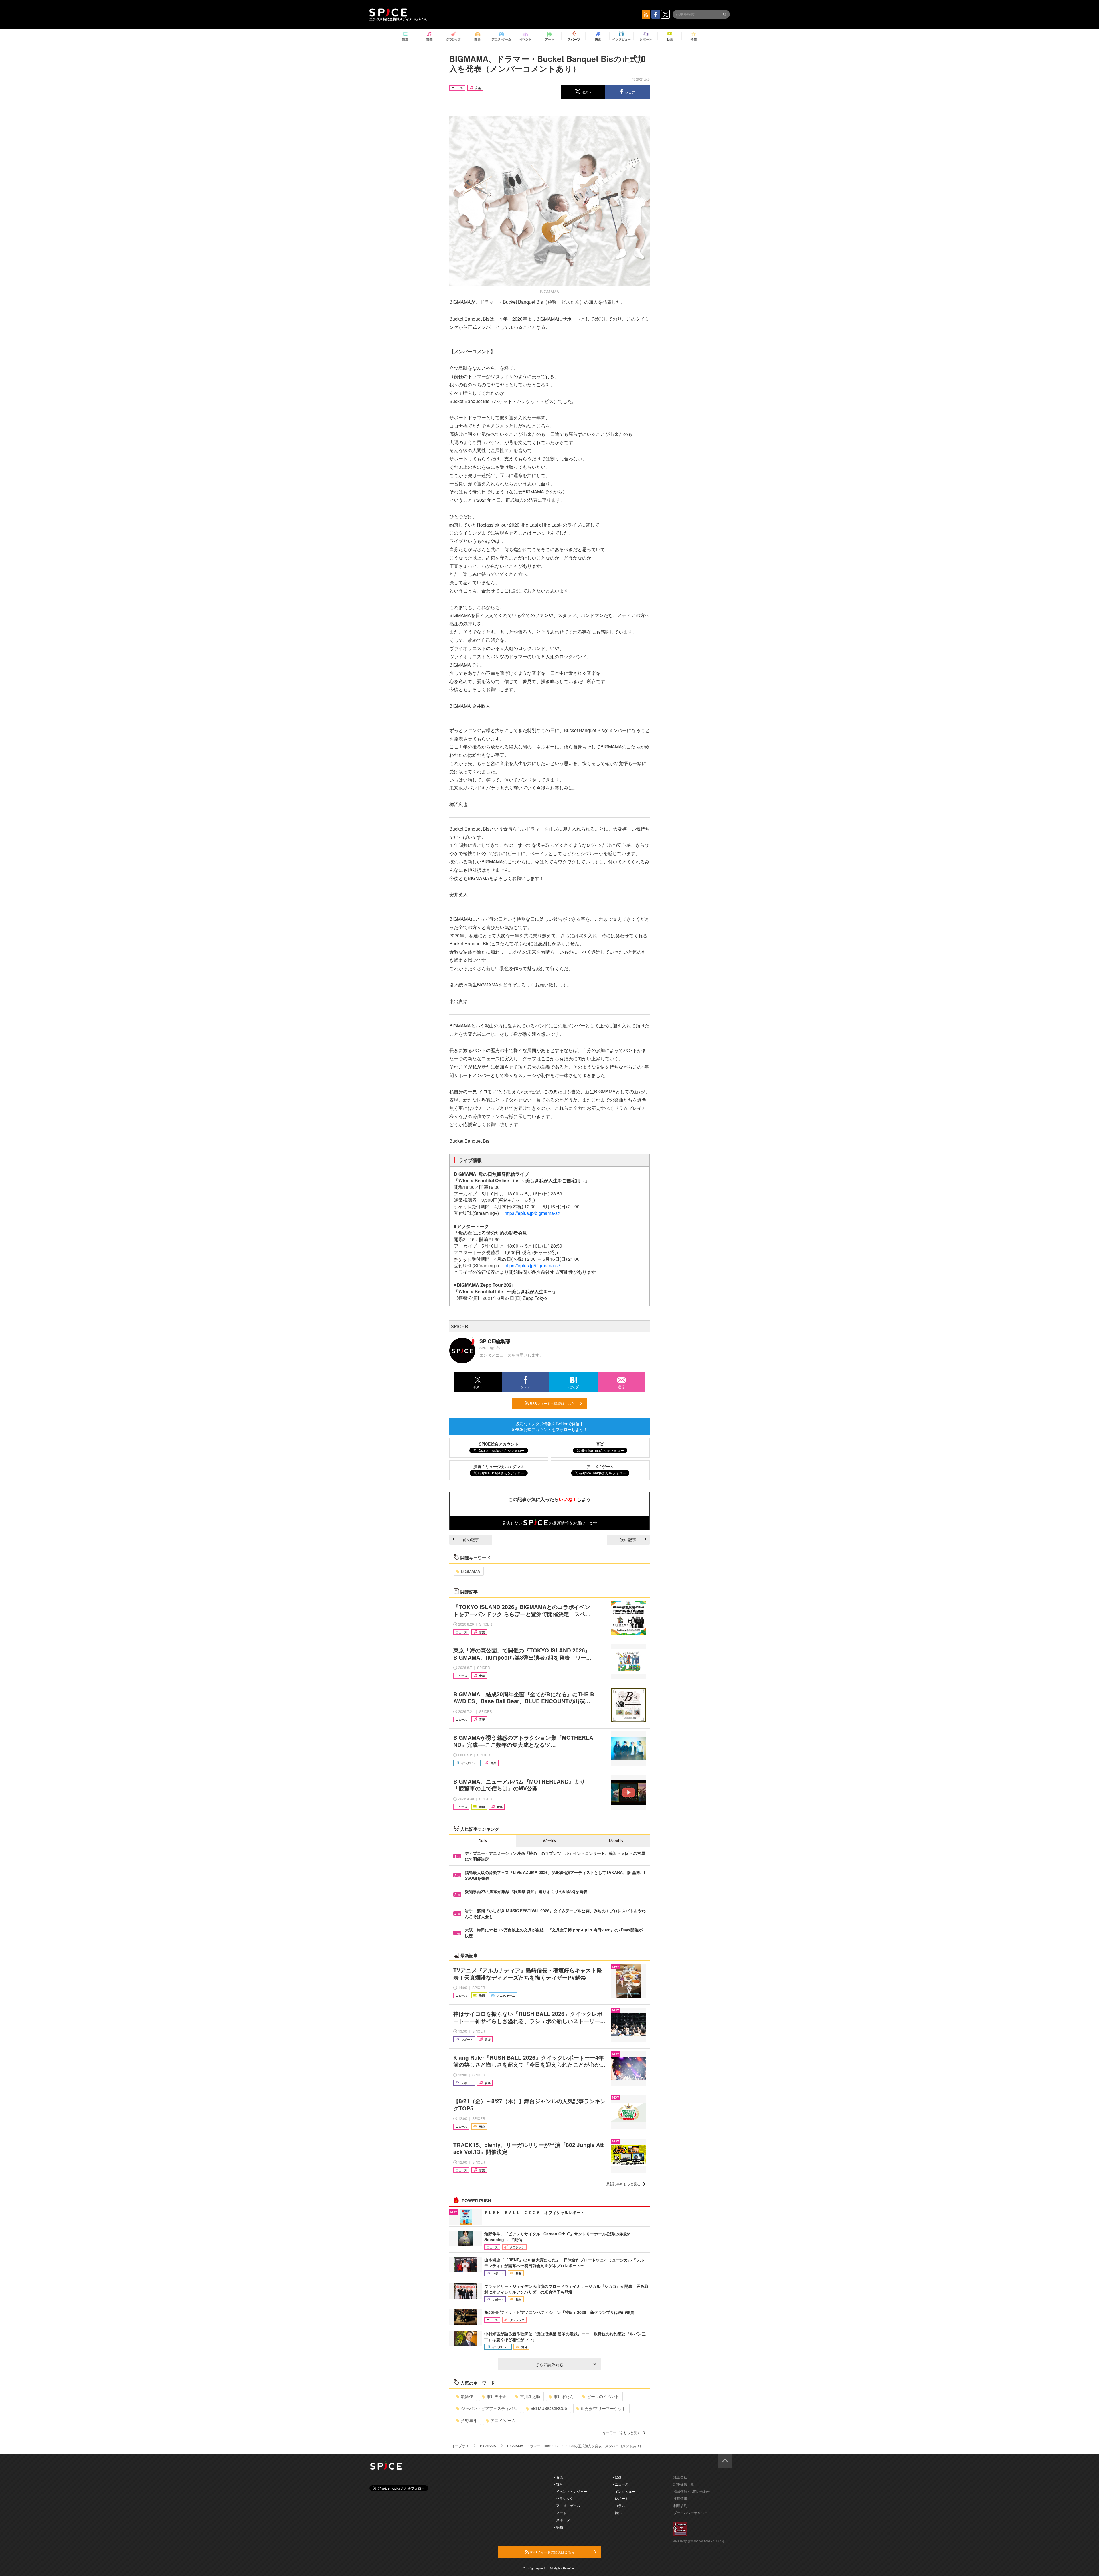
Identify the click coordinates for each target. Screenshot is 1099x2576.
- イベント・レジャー (571, 2491)
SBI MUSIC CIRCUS (549, 2408)
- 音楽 (559, 2477)
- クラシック (564, 2498)
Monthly (616, 1841)
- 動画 (617, 2477)
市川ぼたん (564, 2396)
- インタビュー (624, 2491)
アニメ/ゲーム (503, 2420)
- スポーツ (562, 2520)
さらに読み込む (549, 2364)
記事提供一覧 (684, 2484)
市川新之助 (530, 2396)
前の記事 (471, 1539)
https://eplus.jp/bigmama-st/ (532, 1213)
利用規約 (680, 2505)
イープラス (460, 2446)
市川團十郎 (497, 2396)
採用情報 (680, 2498)
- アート (560, 2513)
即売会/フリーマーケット (603, 2408)
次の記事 (628, 1539)
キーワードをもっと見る (622, 2432)
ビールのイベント (603, 2396)
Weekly (549, 1841)
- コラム (619, 2505)
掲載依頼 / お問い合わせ (692, 2491)
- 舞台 (559, 2484)
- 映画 (559, 2527)
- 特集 (617, 2513)
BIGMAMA (471, 1571)
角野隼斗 (469, 2420)
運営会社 (680, 2477)
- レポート (621, 2498)
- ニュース (621, 2484)
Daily (483, 1841)
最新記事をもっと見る (623, 2184)
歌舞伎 (467, 2396)
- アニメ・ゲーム (567, 2505)
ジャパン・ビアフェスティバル (489, 2408)
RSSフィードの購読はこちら (552, 1403)
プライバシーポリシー (691, 2513)
